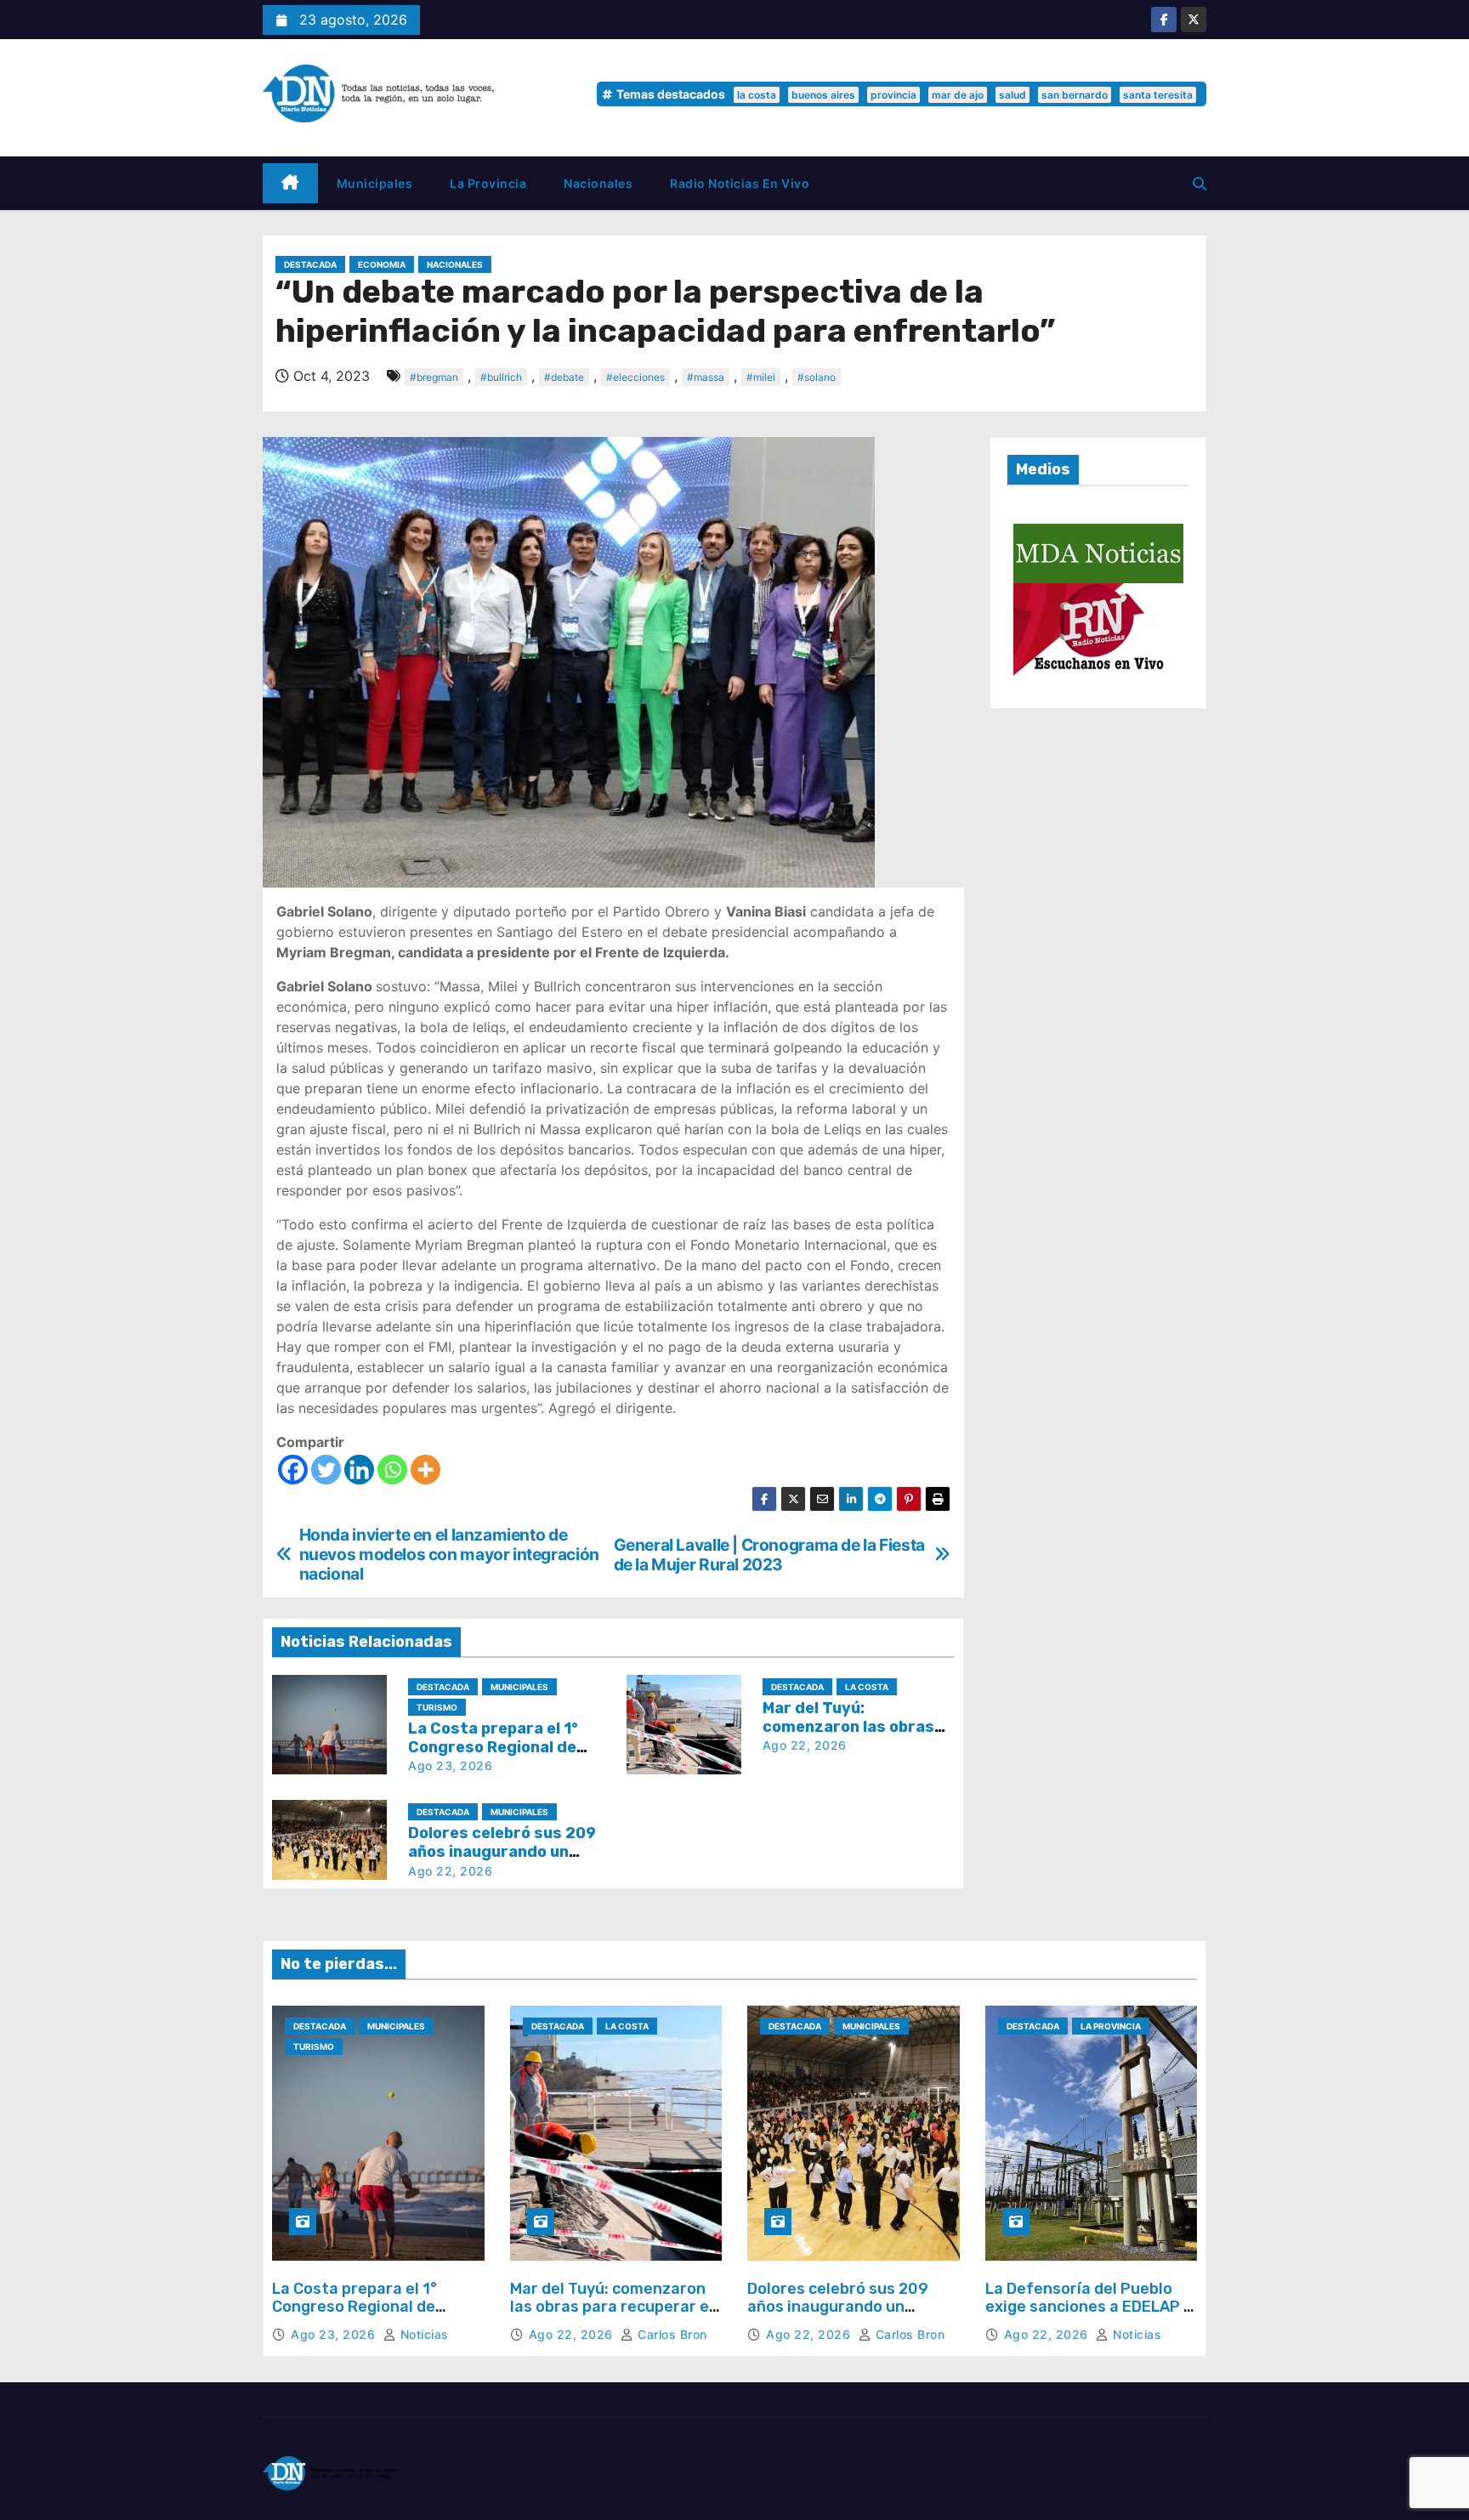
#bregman (434, 377)
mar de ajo (958, 95)
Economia (382, 264)
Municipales (375, 183)
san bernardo (1075, 95)
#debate (564, 377)
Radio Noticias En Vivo (740, 183)
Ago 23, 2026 (450, 1765)
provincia (893, 95)
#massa (706, 377)
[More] (425, 1470)
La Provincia (488, 183)
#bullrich (501, 377)
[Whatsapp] (392, 1470)
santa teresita (1158, 95)
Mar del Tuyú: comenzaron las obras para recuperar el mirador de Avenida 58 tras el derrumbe (612, 2316)
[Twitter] (326, 1470)
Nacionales (598, 183)
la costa (757, 95)
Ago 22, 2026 (805, 1745)
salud (1012, 95)
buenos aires (823, 95)
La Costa (867, 1687)
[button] (1200, 184)
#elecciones (635, 377)
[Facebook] (293, 1470)
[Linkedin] (359, 1470)
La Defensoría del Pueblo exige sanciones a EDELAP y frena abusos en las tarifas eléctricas (1089, 2316)
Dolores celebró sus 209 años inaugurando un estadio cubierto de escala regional (848, 2316)
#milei (761, 377)
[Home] (290, 183)
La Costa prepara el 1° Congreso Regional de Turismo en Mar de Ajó (493, 1747)
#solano (817, 377)
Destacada (310, 264)
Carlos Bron (671, 2334)
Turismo (437, 1707)
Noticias (423, 2334)
